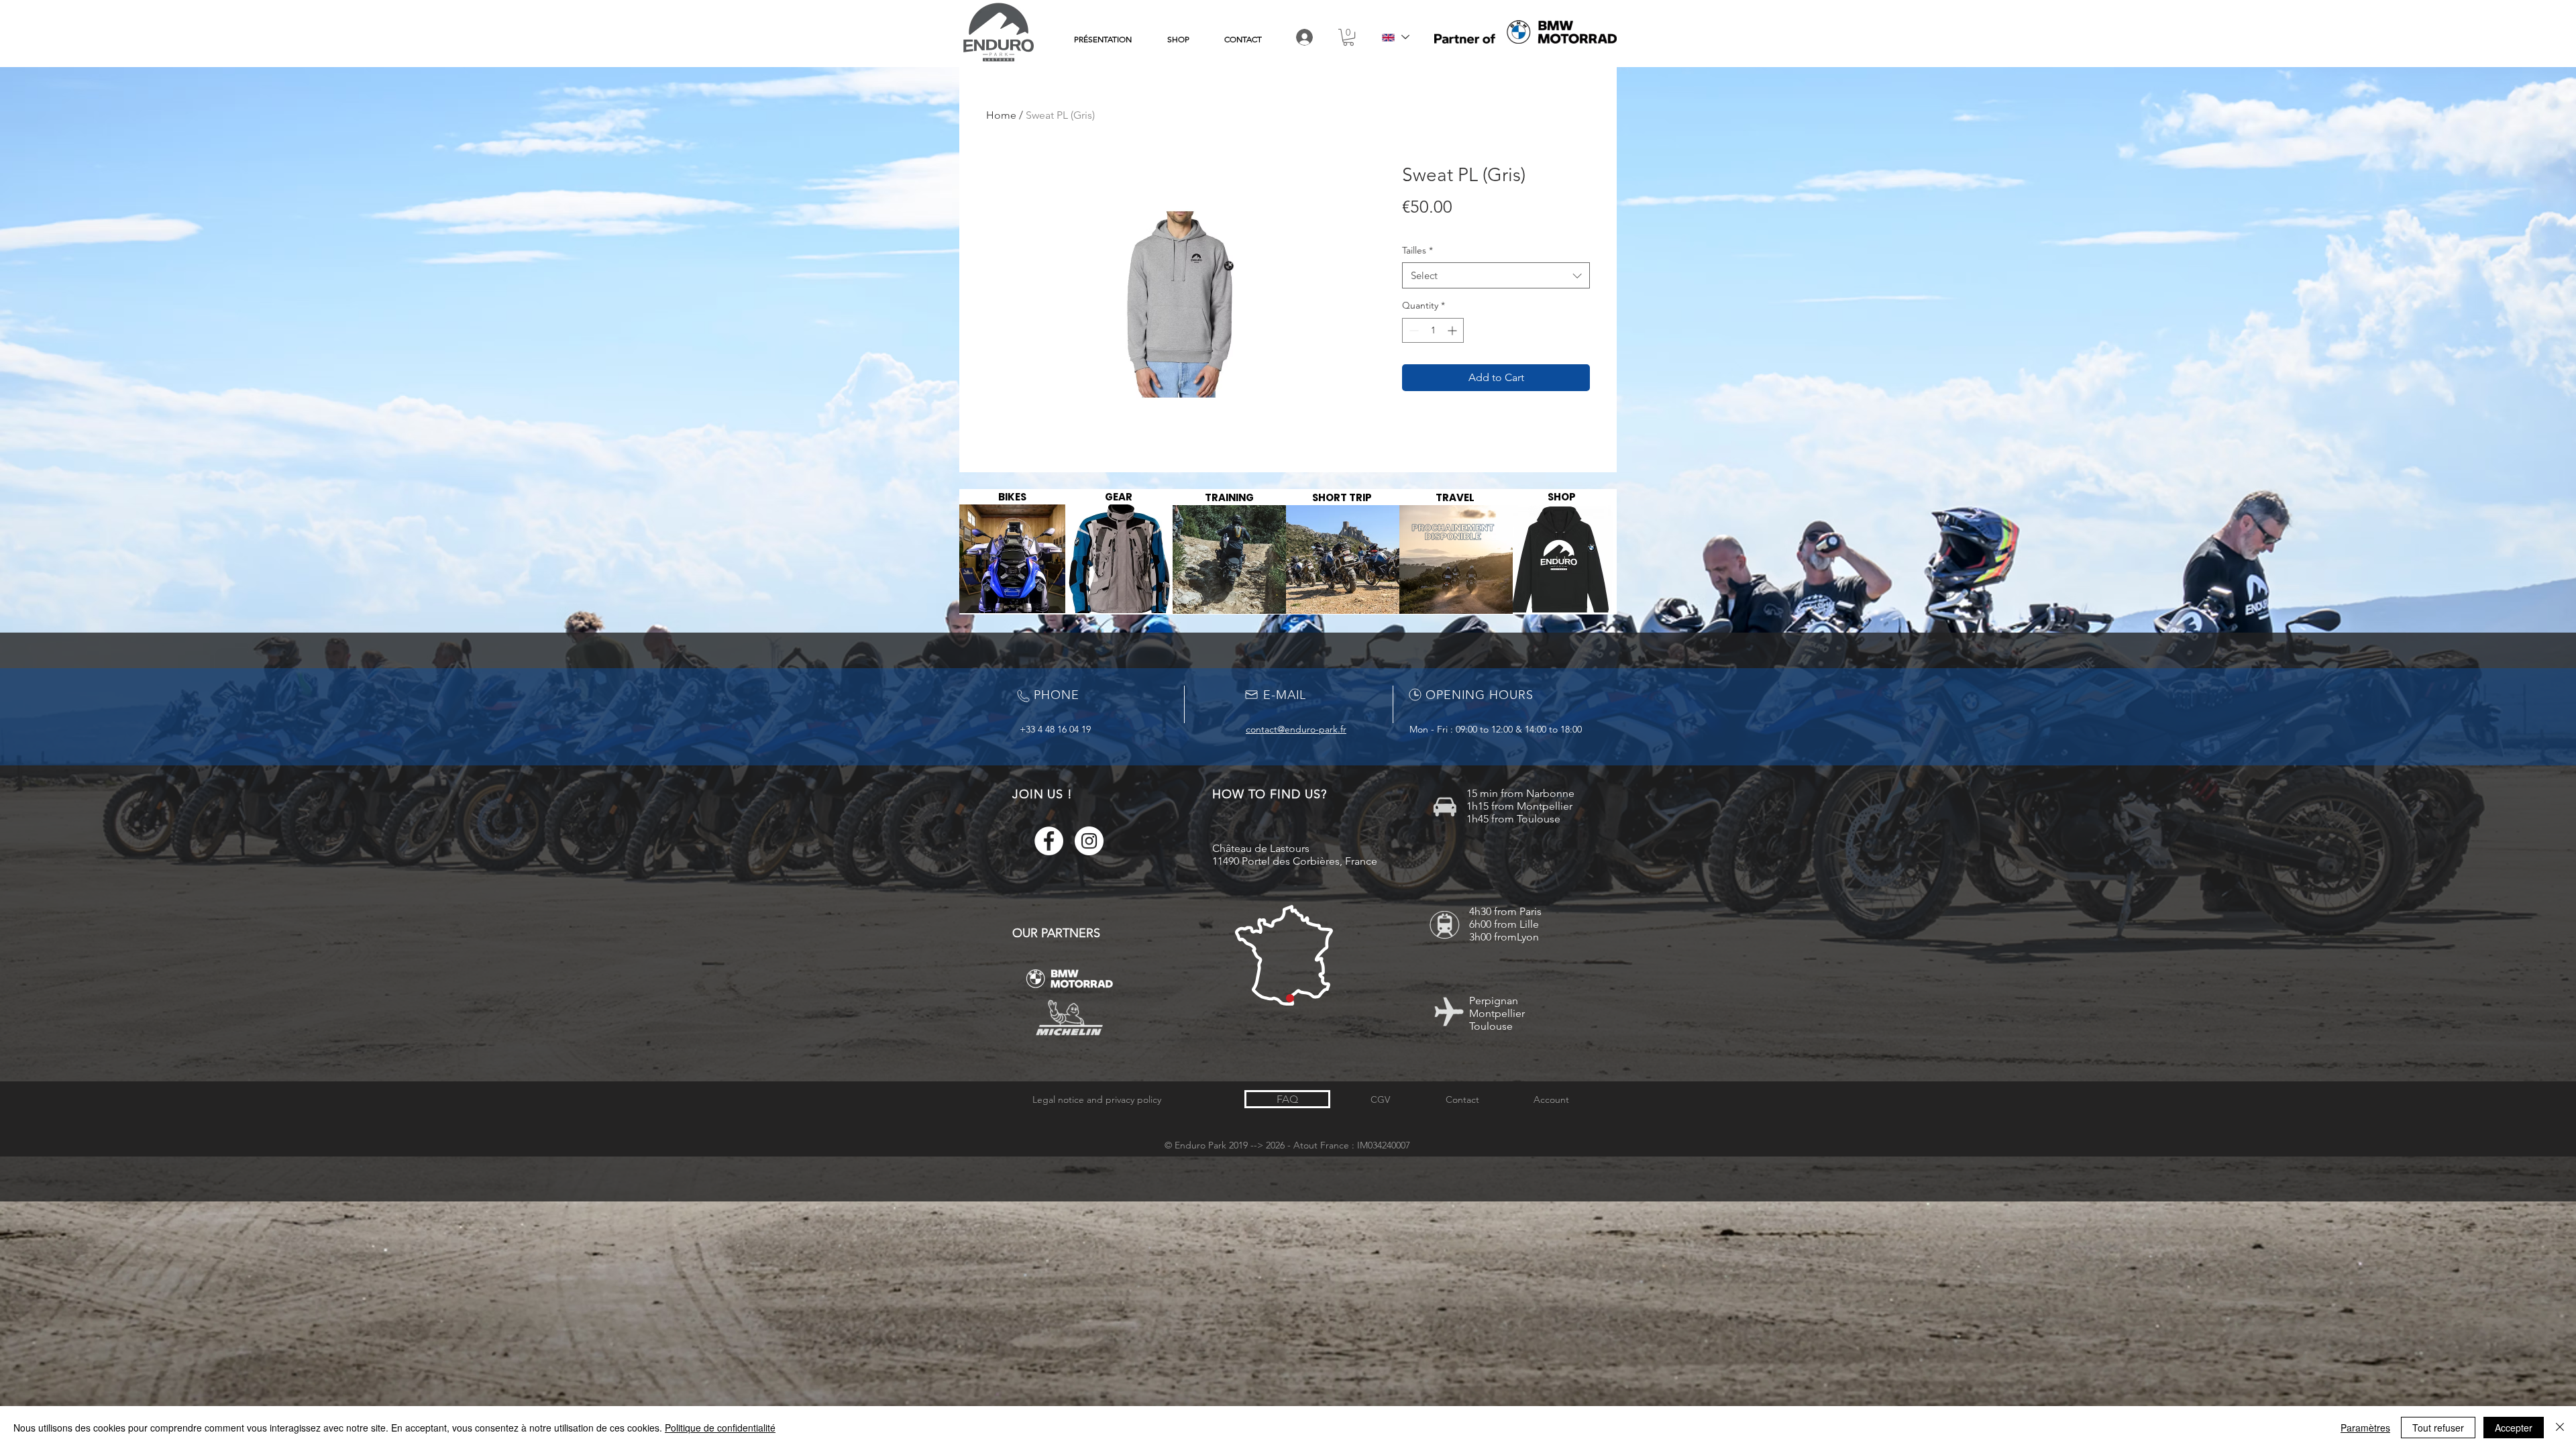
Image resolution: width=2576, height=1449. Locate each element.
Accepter (2514, 1428)
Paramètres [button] (2365, 1428)
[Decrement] (1412, 330)
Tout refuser (2438, 1428)
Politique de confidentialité (720, 1428)
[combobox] (1496, 275)
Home (1001, 115)
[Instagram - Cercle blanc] (1089, 841)
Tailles (1417, 250)
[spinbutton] (1433, 330)
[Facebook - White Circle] (1049, 841)
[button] (1348, 37)
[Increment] (1453, 330)
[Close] (2560, 1428)
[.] (1305, 37)
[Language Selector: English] (1395, 37)
